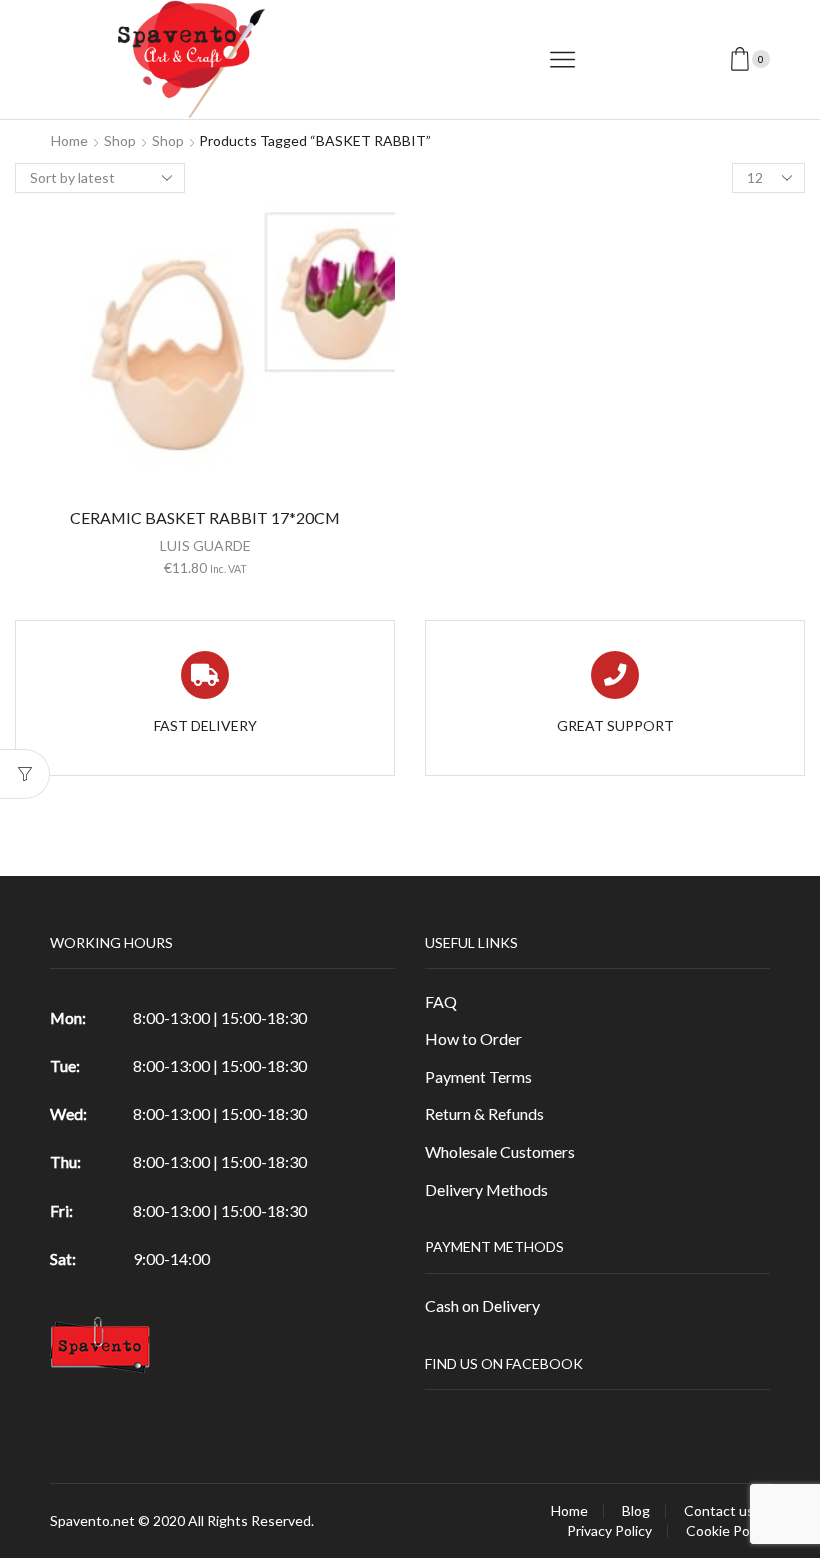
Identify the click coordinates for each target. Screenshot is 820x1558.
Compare (205, 355)
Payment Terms (478, 1076)
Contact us (719, 1511)
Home (69, 140)
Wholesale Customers (500, 1151)
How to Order (473, 1038)
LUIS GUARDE (205, 545)
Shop (120, 140)
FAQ (441, 1001)
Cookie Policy (728, 1531)
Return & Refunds (484, 1113)
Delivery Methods (486, 1189)
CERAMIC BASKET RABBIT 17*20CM (205, 517)
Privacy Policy (609, 1531)
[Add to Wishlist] (164, 355)
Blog (636, 1511)
